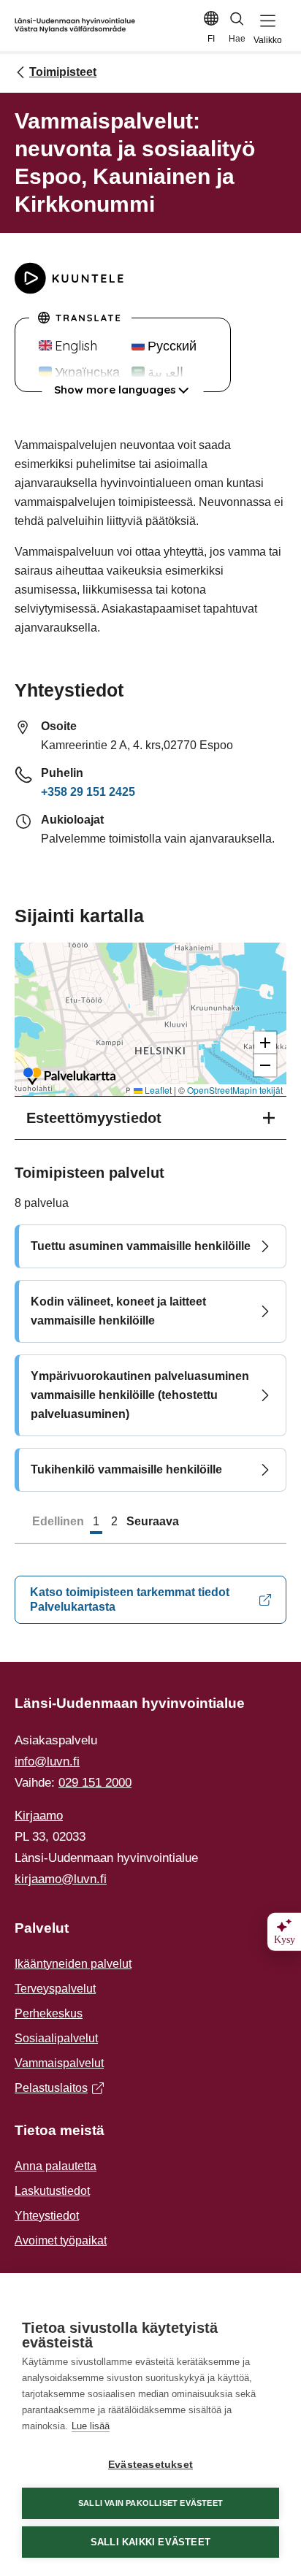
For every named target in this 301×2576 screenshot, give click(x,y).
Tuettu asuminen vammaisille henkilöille (141, 1246)
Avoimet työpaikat (61, 2240)
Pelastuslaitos (56, 2090)
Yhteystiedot (47, 2216)
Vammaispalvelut (59, 2063)
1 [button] (96, 1521)
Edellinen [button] (58, 1521)
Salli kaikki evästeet (150, 2542)
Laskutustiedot (52, 2191)
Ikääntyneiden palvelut (73, 1964)
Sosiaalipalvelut (56, 2038)
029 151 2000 (95, 1783)
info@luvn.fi (47, 1762)
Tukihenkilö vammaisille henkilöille (126, 1469)
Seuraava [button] (153, 1521)
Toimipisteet (63, 72)
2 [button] (114, 1521)
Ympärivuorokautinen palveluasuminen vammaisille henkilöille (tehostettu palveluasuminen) (140, 1395)
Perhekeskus (49, 2013)
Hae (237, 39)
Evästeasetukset (150, 2465)
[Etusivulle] (75, 26)
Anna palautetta (56, 2166)
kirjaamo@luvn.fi (61, 1879)
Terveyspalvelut (55, 1989)
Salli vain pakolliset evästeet (150, 2503)
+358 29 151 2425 (88, 792)
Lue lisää (91, 2426)
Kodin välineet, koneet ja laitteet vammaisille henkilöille (118, 1311)
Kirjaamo (39, 1816)
